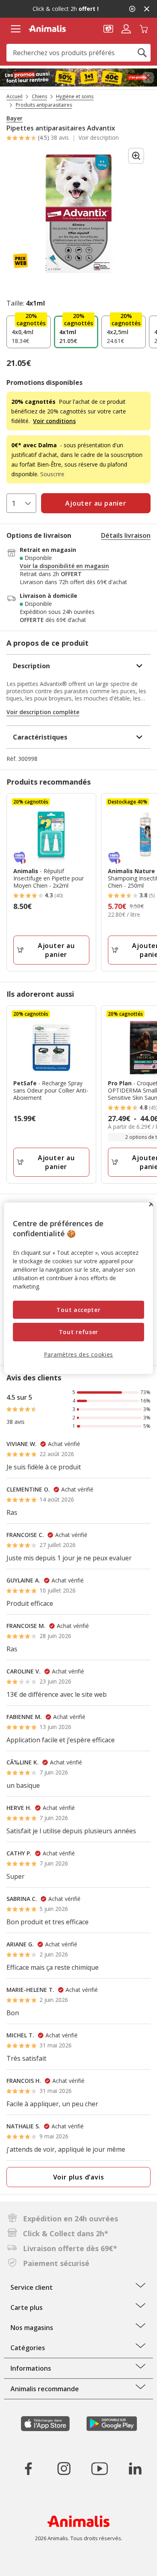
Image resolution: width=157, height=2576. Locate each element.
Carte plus (27, 2307)
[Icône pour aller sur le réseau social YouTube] (99, 2469)
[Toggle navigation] (15, 29)
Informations (31, 2368)
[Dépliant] (78, 78)
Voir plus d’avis (79, 2177)
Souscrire (52, 474)
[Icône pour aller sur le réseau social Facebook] (29, 2469)
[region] (79, 1288)
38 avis (60, 137)
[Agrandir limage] (136, 156)
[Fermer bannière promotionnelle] (148, 78)
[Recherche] (142, 53)
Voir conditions (54, 421)
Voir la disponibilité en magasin (64, 566)
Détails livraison (126, 535)
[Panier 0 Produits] (144, 28)
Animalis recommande (45, 2389)
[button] (108, 28)
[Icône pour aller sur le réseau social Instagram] (64, 2469)
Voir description (99, 138)
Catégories (28, 2348)
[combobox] (78, 53)
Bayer (14, 118)
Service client (32, 2287)
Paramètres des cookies (78, 1354)
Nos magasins (32, 2328)
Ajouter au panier (56, 950)
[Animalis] (47, 29)
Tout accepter (78, 1310)
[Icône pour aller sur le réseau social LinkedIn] (135, 2469)
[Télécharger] (24, 2563)
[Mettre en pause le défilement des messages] (132, 9)
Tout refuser (78, 1332)
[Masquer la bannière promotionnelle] (147, 9)
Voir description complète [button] (43, 712)
